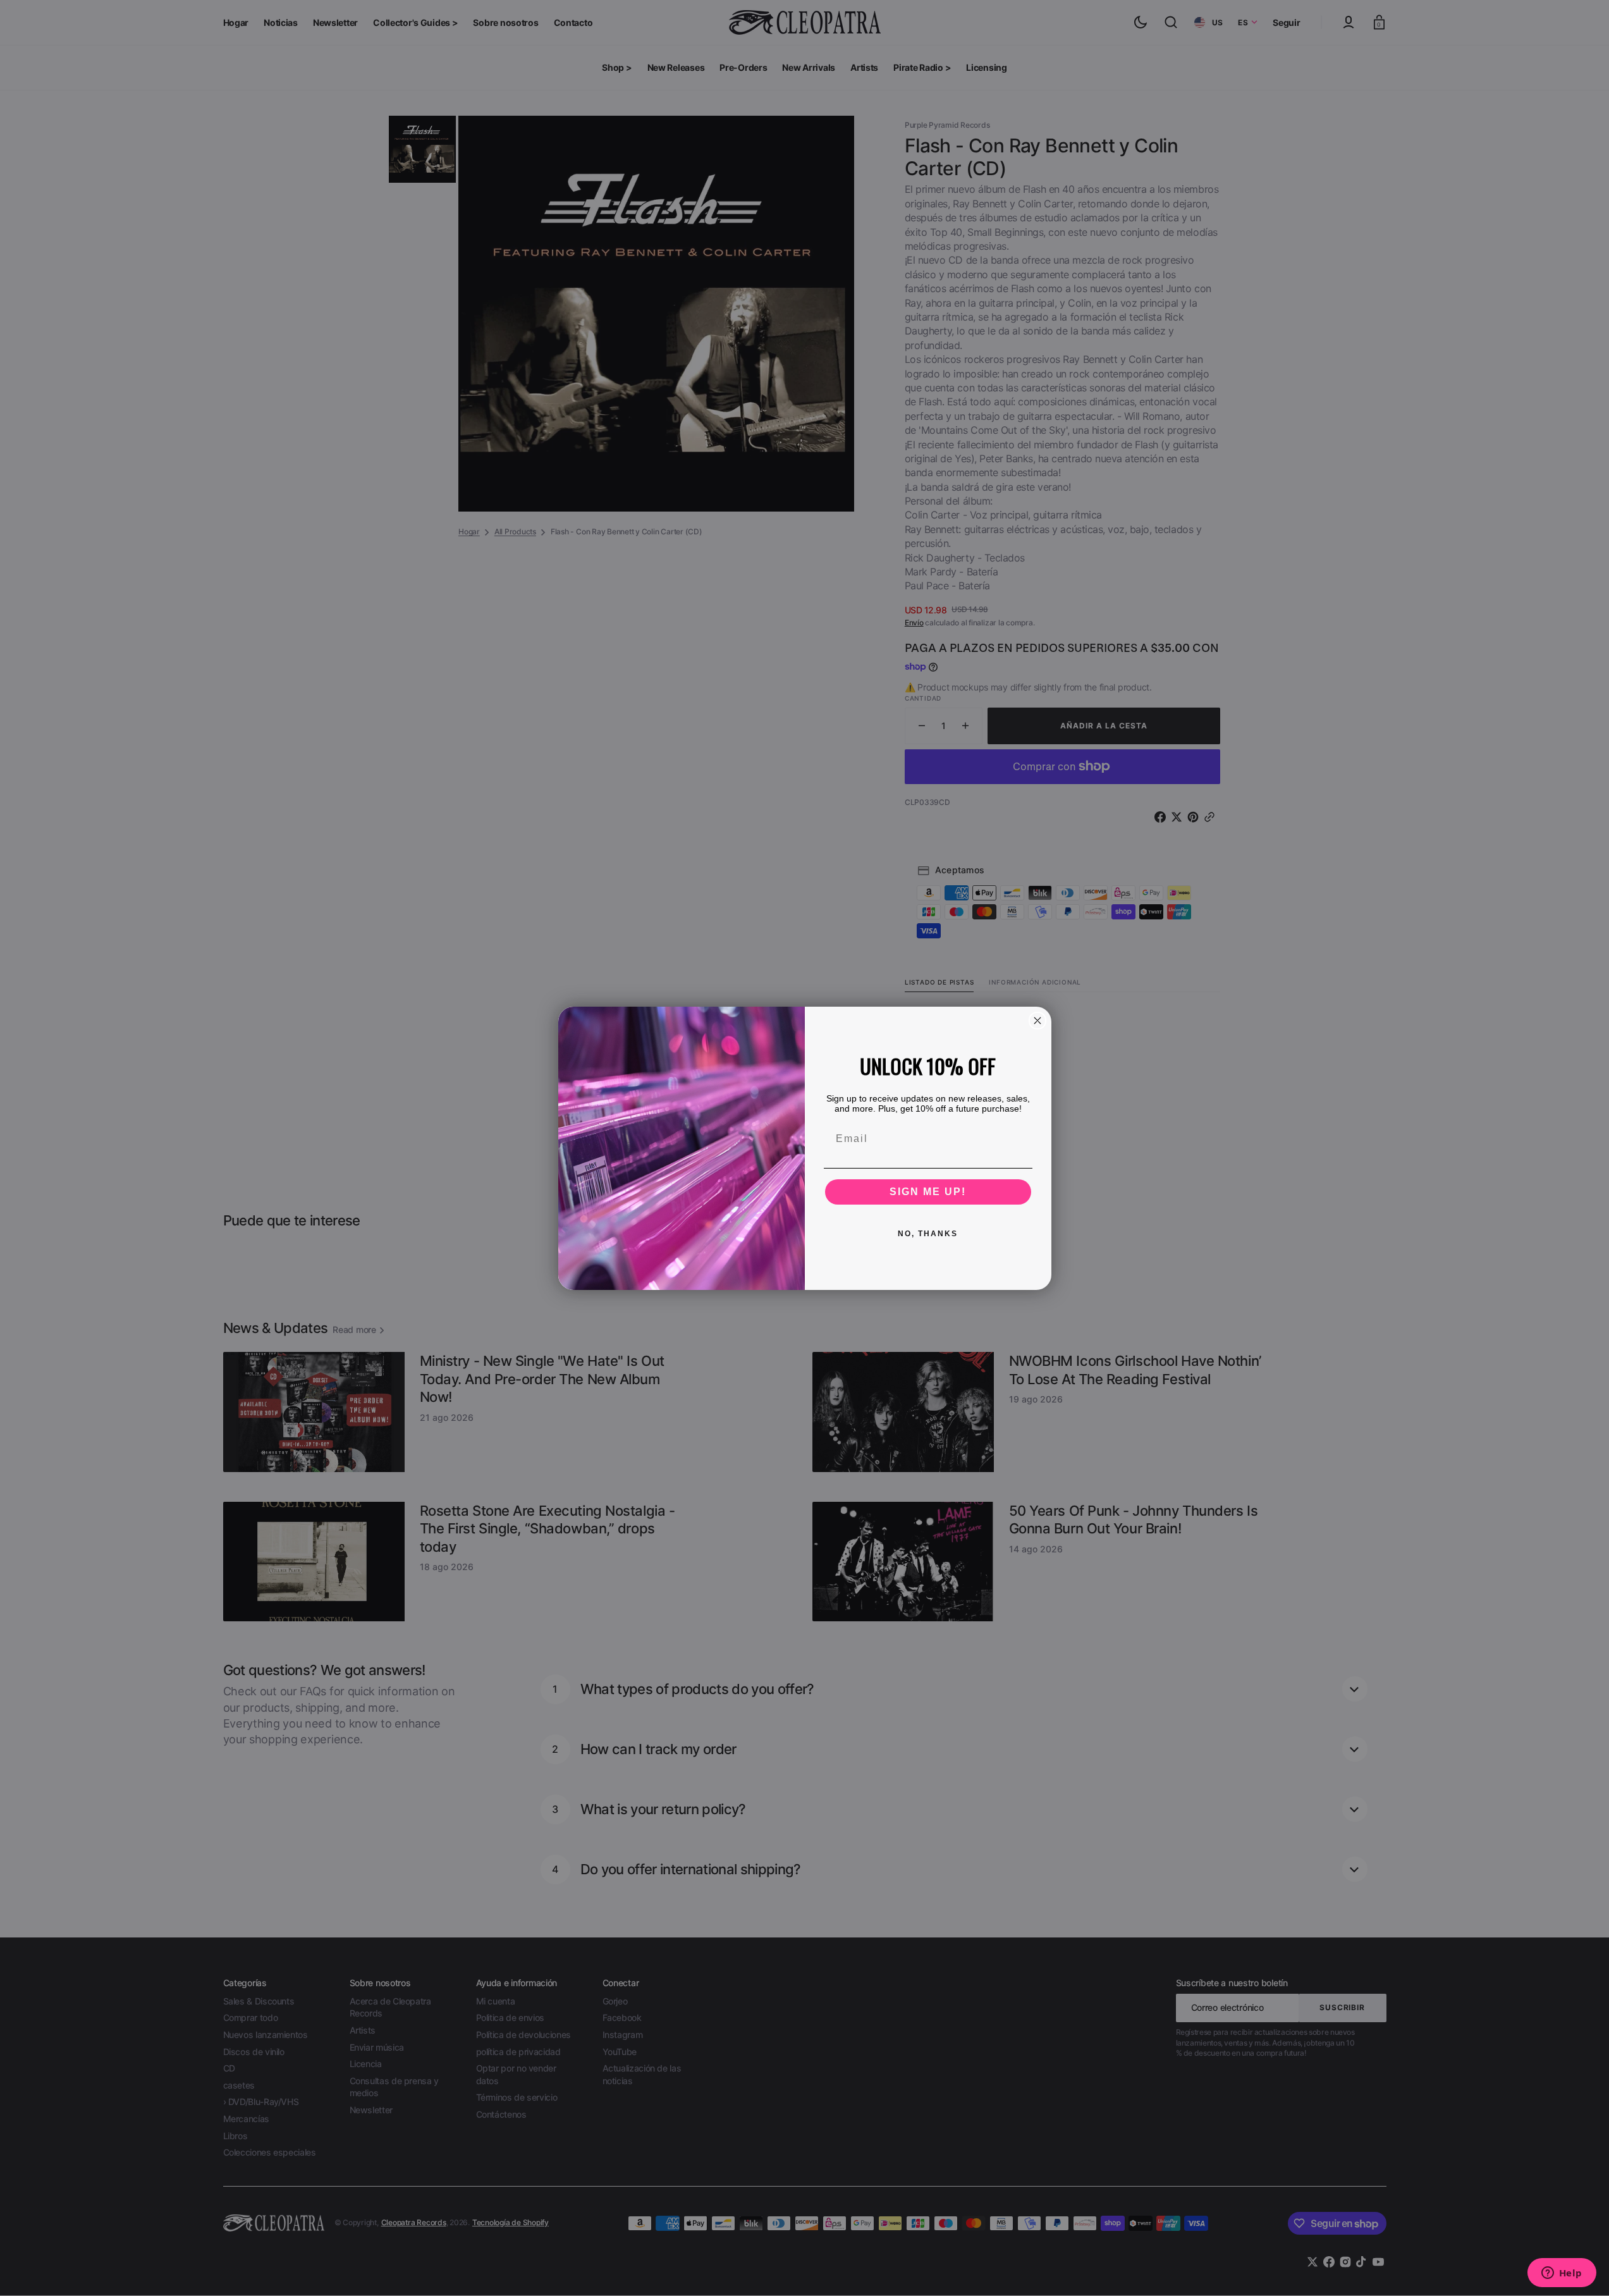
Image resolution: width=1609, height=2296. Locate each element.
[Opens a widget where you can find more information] (1562, 2274)
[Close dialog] (1037, 1021)
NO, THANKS (928, 1234)
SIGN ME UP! (928, 1192)
